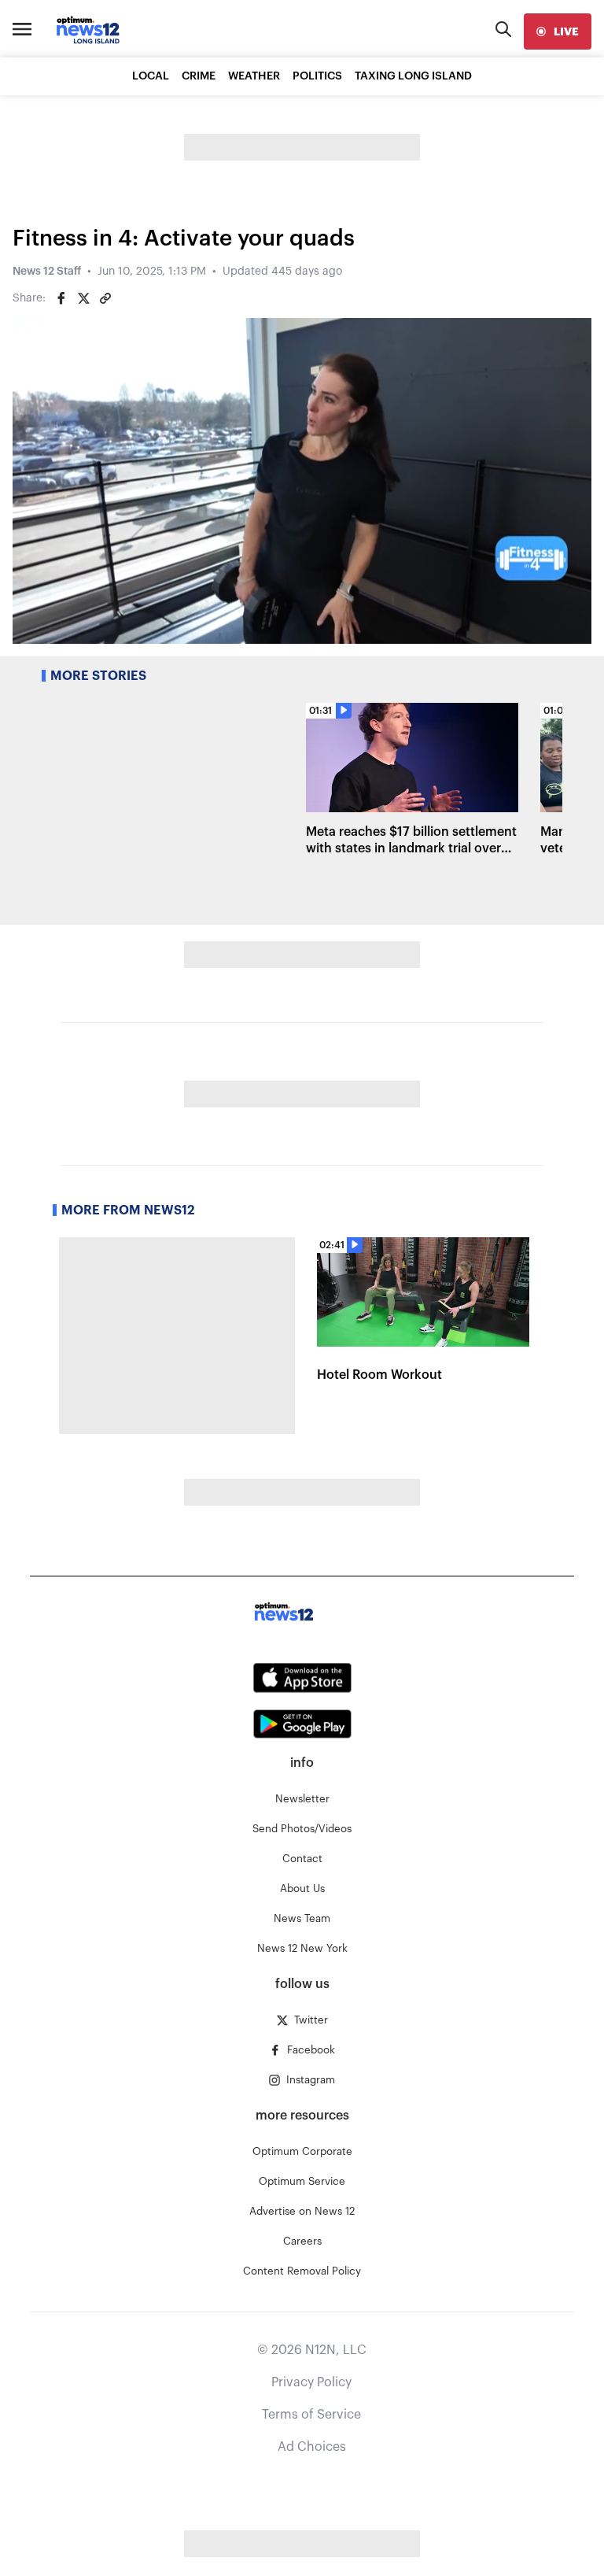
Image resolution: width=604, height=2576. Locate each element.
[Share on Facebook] (61, 298)
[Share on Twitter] (83, 298)
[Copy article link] (105, 298)
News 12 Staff (47, 272)
